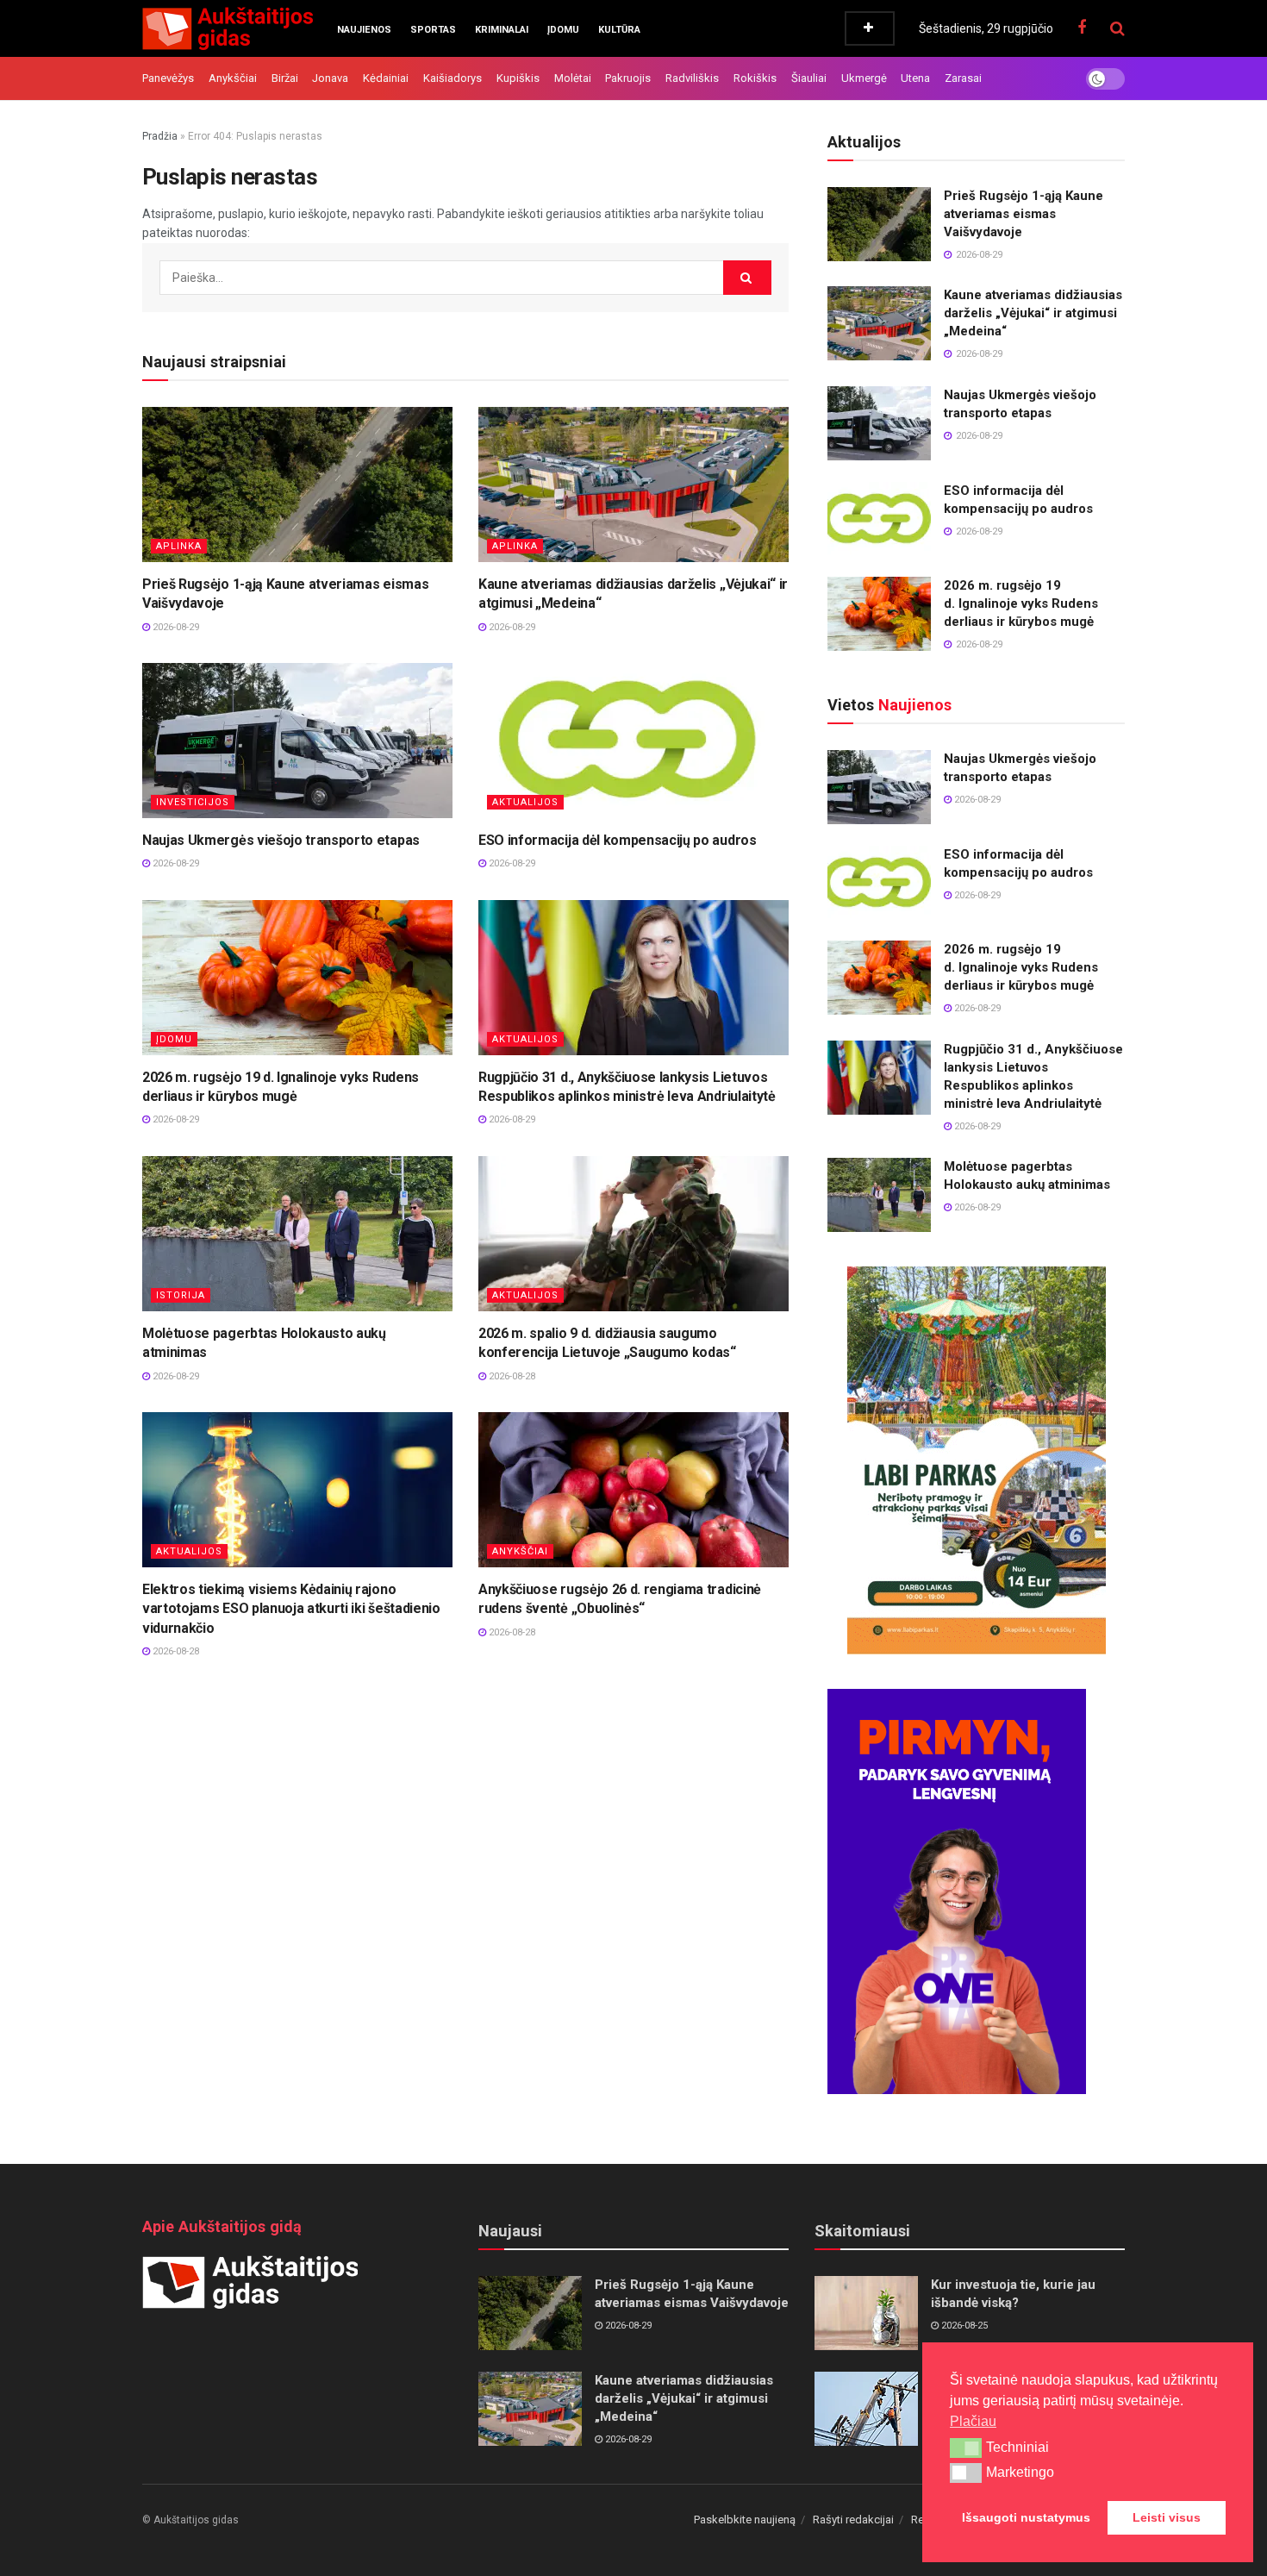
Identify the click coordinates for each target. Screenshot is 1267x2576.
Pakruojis (628, 78)
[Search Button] (1117, 28)
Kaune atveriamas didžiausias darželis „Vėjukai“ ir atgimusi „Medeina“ (1033, 313)
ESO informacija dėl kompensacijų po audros (618, 840)
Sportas (433, 30)
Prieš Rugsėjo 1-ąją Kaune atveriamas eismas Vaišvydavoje (1024, 214)
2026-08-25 (963, 2326)
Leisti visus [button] (1167, 2517)
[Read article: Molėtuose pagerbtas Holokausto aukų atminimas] (297, 1234)
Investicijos (193, 802)
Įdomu (563, 30)
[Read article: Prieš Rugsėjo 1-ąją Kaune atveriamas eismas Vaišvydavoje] (297, 485)
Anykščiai (233, 78)
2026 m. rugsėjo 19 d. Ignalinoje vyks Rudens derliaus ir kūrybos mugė (1021, 603)
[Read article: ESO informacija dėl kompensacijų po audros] (633, 741)
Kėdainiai (386, 78)
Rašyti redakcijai (853, 2520)
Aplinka (179, 546)
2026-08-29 (175, 627)
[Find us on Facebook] (1082, 28)
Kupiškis (518, 78)
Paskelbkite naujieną (745, 2520)
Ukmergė (864, 78)
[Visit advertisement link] (976, 1460)
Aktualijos (525, 802)
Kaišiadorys (452, 78)
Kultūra (619, 30)
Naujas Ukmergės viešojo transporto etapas (281, 840)
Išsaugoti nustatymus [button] (1026, 2517)
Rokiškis (755, 78)
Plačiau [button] (973, 2421)
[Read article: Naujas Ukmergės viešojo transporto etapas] (297, 741)
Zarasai (963, 78)
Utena (915, 78)
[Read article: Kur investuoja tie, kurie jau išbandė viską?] (866, 2313)
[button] (966, 2448)
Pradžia (160, 136)
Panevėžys (168, 78)
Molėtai (573, 78)
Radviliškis (692, 78)
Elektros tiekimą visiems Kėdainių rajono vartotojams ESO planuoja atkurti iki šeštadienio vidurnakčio (291, 1609)
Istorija (181, 1295)
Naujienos (364, 30)
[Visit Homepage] (228, 28)
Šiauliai (809, 78)
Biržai (285, 78)
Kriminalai (502, 30)
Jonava (330, 78)
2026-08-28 (511, 1376)
